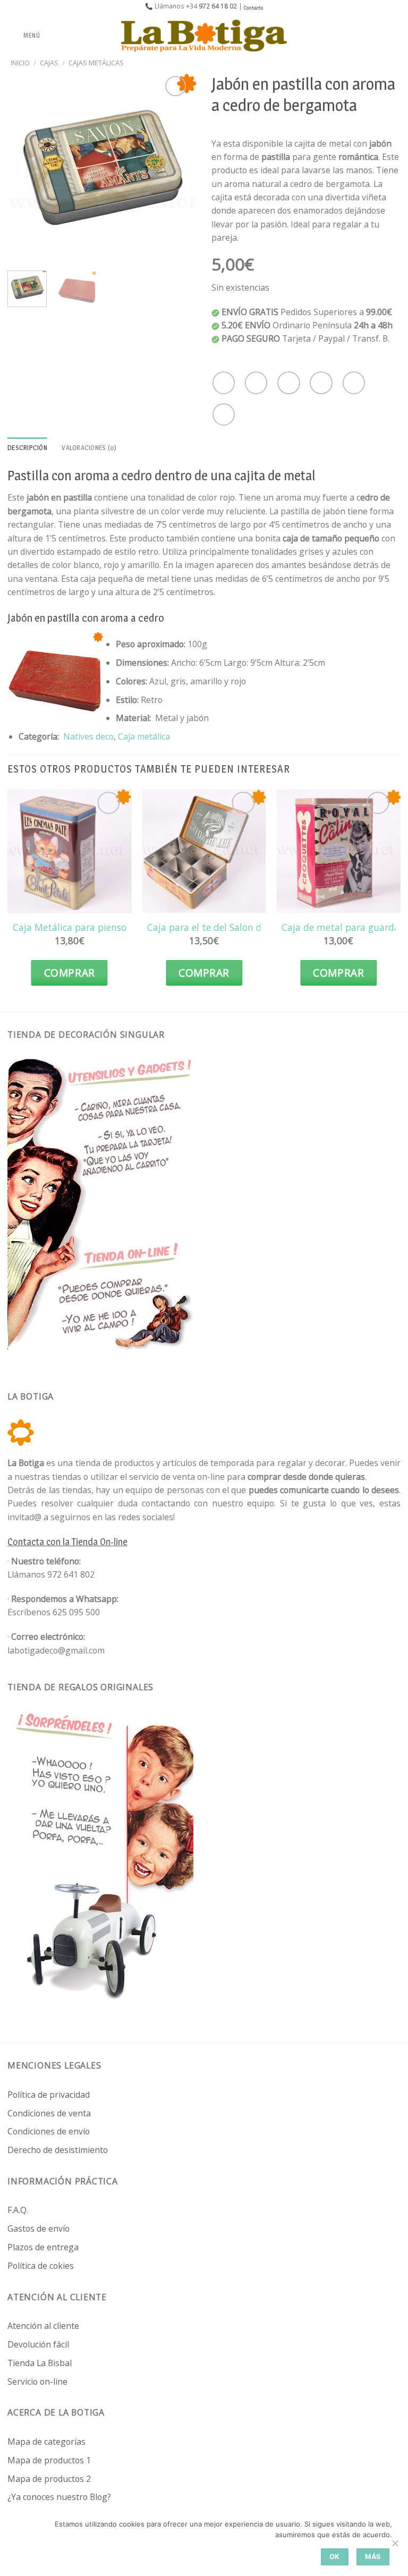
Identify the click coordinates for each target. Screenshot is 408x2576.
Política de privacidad (49, 2095)
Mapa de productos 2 (49, 2479)
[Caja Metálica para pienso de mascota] (70, 851)
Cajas (49, 63)
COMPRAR (70, 973)
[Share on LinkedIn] (224, 414)
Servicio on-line (37, 2382)
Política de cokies (41, 2266)
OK (335, 2557)
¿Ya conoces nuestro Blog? (59, 2497)
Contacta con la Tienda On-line (67, 1542)
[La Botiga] (204, 36)
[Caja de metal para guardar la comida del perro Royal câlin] (338, 851)
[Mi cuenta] (377, 36)
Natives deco (88, 736)
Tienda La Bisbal (40, 2363)
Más (373, 2557)
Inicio (20, 63)
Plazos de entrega (43, 2247)
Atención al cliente (43, 2326)
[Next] (180, 168)
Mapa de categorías (46, 2442)
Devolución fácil (38, 2344)
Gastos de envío (39, 2228)
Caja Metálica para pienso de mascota (96, 927)
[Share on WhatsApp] (224, 383)
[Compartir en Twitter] (288, 383)
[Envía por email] (321, 383)
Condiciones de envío (49, 2131)
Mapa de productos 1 (49, 2460)
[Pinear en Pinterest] (354, 383)
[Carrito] (395, 36)
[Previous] (24, 168)
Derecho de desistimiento (58, 2150)
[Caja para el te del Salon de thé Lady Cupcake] (204, 851)
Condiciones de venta (49, 2113)
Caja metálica (144, 736)
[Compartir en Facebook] (256, 383)
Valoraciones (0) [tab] (89, 448)
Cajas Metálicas (96, 63)
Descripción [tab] (27, 448)
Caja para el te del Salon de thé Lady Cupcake (247, 927)
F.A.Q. (18, 2210)
